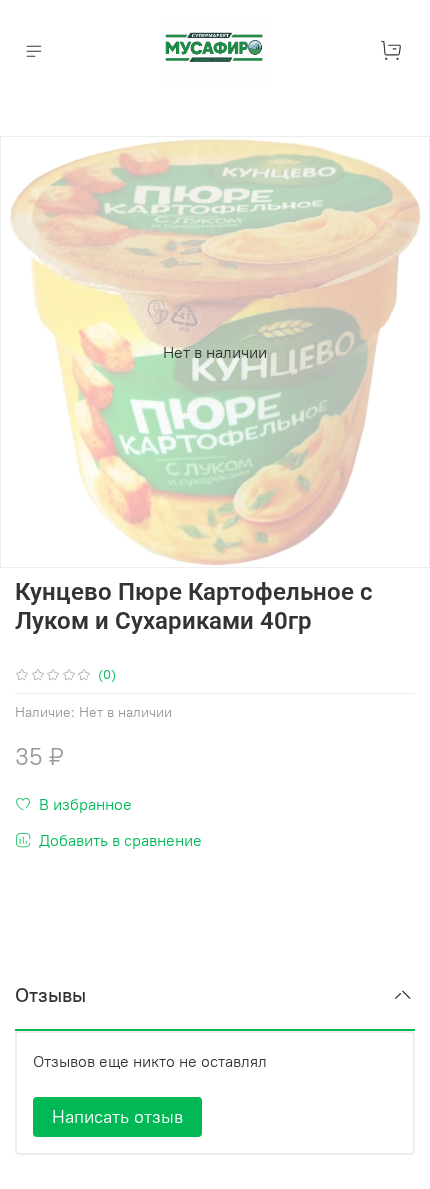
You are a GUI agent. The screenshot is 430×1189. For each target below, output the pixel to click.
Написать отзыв (117, 1116)
